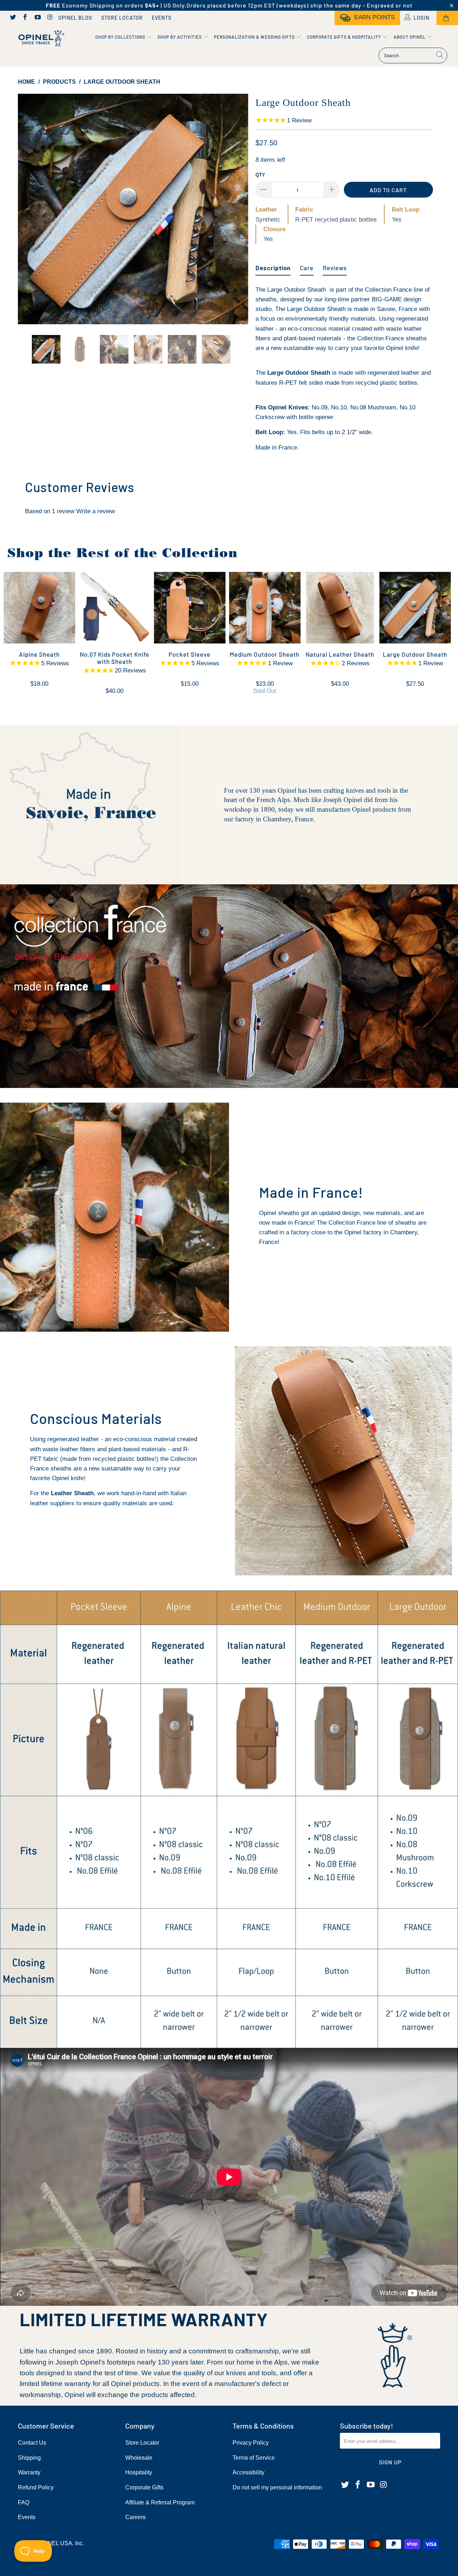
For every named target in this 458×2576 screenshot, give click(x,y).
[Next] (236, 209)
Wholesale (139, 2458)
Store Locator (122, 18)
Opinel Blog (75, 18)
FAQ (24, 2502)
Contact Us (32, 2443)
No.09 (320, 407)
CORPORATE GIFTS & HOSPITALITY (345, 37)
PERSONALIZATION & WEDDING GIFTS (255, 37)
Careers (135, 2517)
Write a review (96, 511)
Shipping (29, 2458)
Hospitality (139, 2472)
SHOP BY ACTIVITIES (180, 37)
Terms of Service (254, 2458)
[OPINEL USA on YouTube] (37, 18)
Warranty (29, 2472)
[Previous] (30, 209)
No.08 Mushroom (373, 407)
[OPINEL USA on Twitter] (13, 18)
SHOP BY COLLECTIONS (121, 37)
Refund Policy (36, 2487)
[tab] (273, 265)
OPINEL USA (55, 2543)
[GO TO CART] (447, 18)
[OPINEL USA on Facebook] (25, 18)
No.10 (339, 407)
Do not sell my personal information (277, 2487)
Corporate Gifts (144, 2487)
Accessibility (249, 2472)
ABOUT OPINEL (410, 37)
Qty (260, 175)
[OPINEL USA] (40, 38)
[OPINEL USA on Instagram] (50, 18)
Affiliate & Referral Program (160, 2502)
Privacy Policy (251, 2443)
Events (162, 18)
